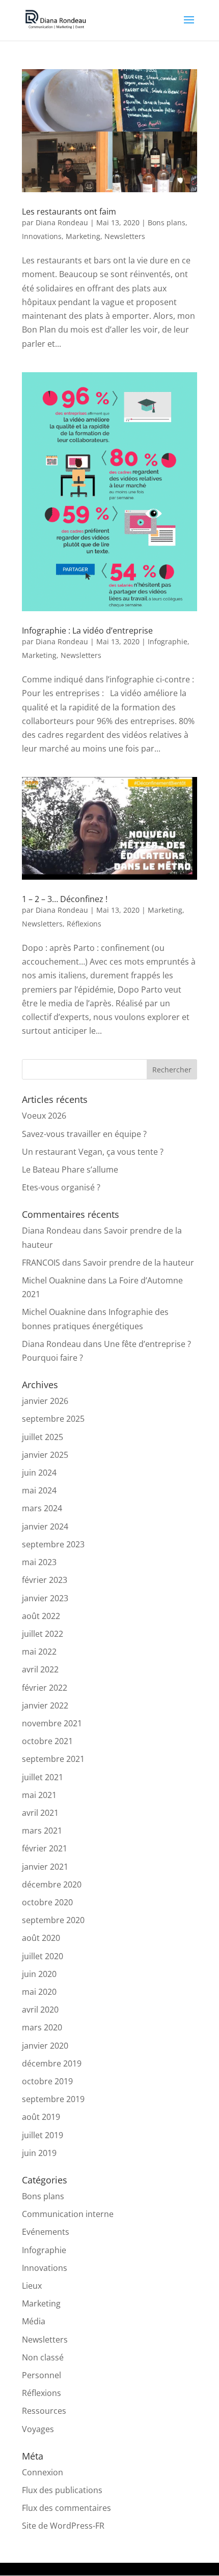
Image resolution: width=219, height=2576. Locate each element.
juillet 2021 (43, 1777)
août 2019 (41, 2117)
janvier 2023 (45, 1598)
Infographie (168, 641)
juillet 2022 (43, 1634)
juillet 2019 (43, 2135)
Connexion (43, 2472)
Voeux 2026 (44, 1116)
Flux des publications (62, 2490)
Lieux (32, 2286)
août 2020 (41, 1938)
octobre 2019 (47, 2081)
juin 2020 (39, 1974)
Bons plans (167, 222)
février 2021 (45, 1848)
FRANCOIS (41, 1263)
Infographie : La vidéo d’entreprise (87, 631)
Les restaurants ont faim (69, 212)
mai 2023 (39, 1562)
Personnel (42, 2375)
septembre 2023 (53, 1544)
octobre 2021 (47, 1741)
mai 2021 (39, 1795)
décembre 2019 (52, 2063)
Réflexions (84, 924)
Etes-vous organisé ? (61, 1187)
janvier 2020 (45, 2046)
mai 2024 (39, 1490)
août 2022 (41, 1616)
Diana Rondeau (62, 222)
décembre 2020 (52, 1884)
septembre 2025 (53, 1419)
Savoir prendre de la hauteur (139, 1263)
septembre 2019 (53, 2099)
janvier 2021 (45, 1867)
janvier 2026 (45, 1401)
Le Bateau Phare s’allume (70, 1170)
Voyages (38, 2429)
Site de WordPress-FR (63, 2526)
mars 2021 (42, 1831)
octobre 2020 (47, 1902)
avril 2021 (40, 1813)
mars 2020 (42, 2027)
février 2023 (45, 1580)
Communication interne (68, 2214)
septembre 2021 (53, 1759)
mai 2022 (39, 1652)
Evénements (46, 2232)
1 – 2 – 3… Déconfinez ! (65, 899)
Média (34, 2321)
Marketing (83, 236)
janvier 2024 (45, 1526)
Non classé (43, 2357)
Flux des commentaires (66, 2508)
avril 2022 (40, 1669)
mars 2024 (42, 1508)
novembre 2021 (52, 1723)
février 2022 (45, 1688)
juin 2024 (39, 1473)
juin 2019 (39, 2153)
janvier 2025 (45, 1455)
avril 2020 (40, 2010)
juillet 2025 (43, 1437)
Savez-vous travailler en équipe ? (84, 1134)
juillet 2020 (43, 1956)
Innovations (42, 236)
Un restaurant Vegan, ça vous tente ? (93, 1152)
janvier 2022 (45, 1705)
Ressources (44, 2411)
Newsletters (125, 236)
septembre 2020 (53, 1920)
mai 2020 (39, 1992)
